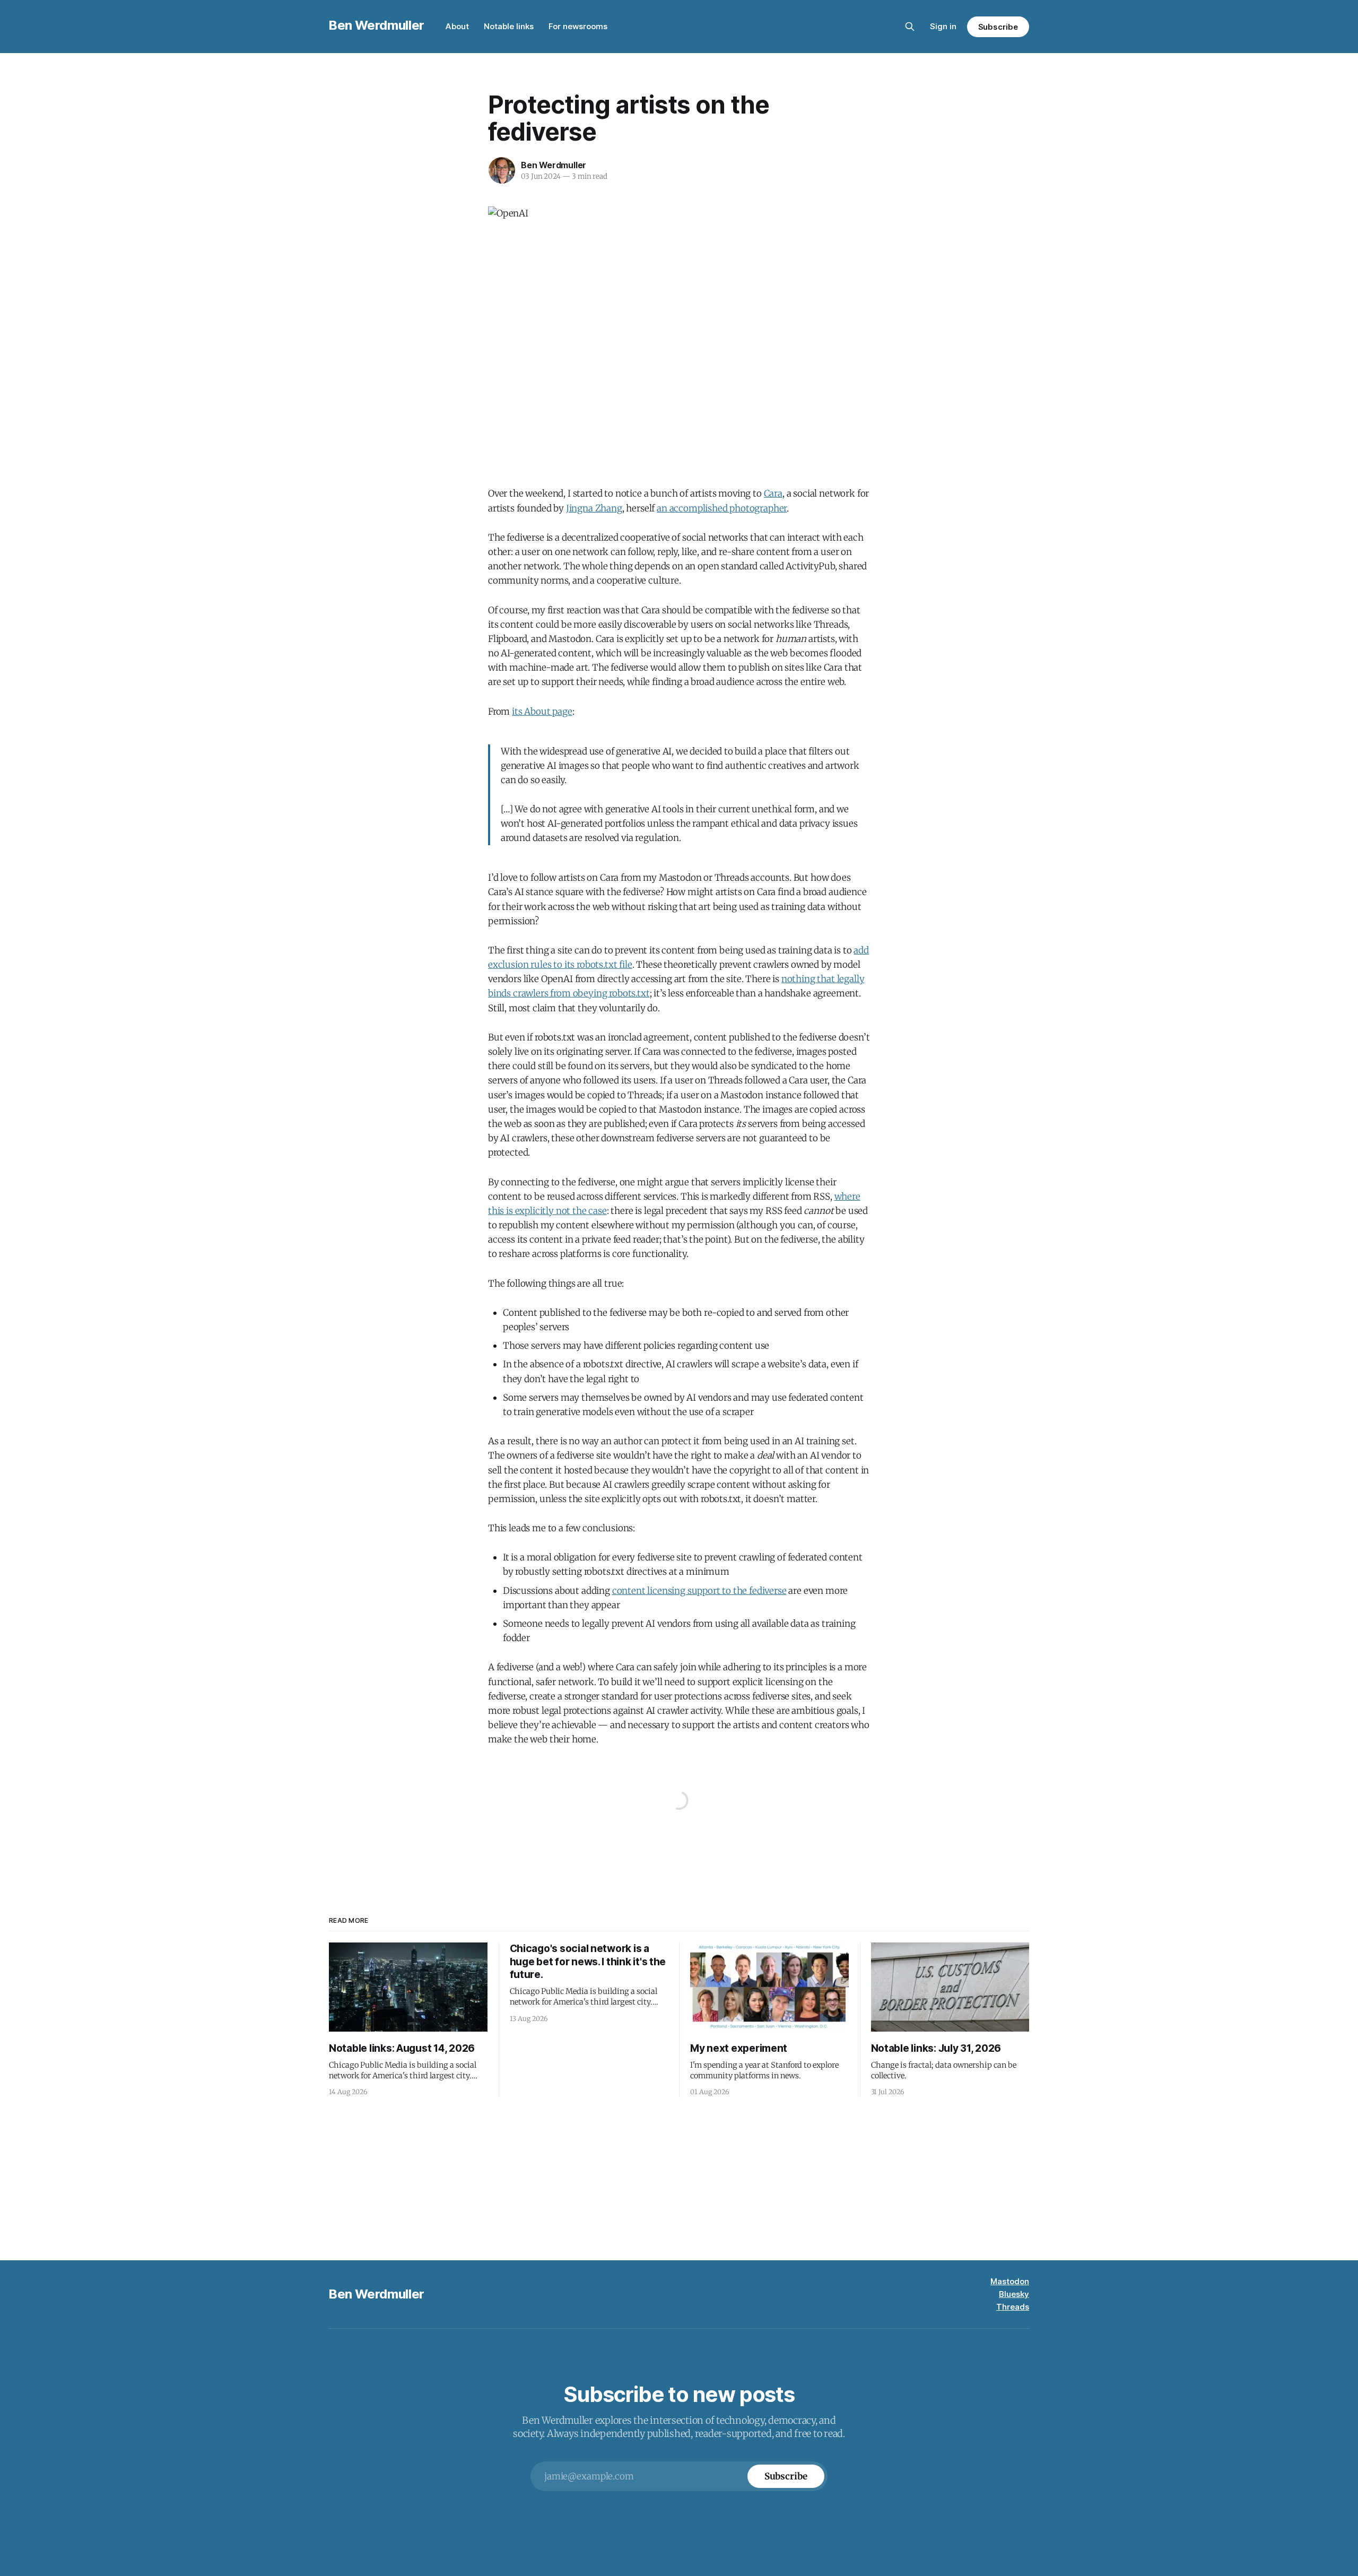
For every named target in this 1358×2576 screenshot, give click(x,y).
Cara (773, 493)
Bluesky (1014, 2294)
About (457, 26)
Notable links (509, 26)
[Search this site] (910, 27)
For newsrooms (578, 26)
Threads (1013, 2307)
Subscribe (998, 27)
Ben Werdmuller (377, 25)
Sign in (943, 26)
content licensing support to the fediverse (699, 1591)
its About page (542, 712)
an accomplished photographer (722, 508)
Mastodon (1010, 2281)
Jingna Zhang (594, 508)
